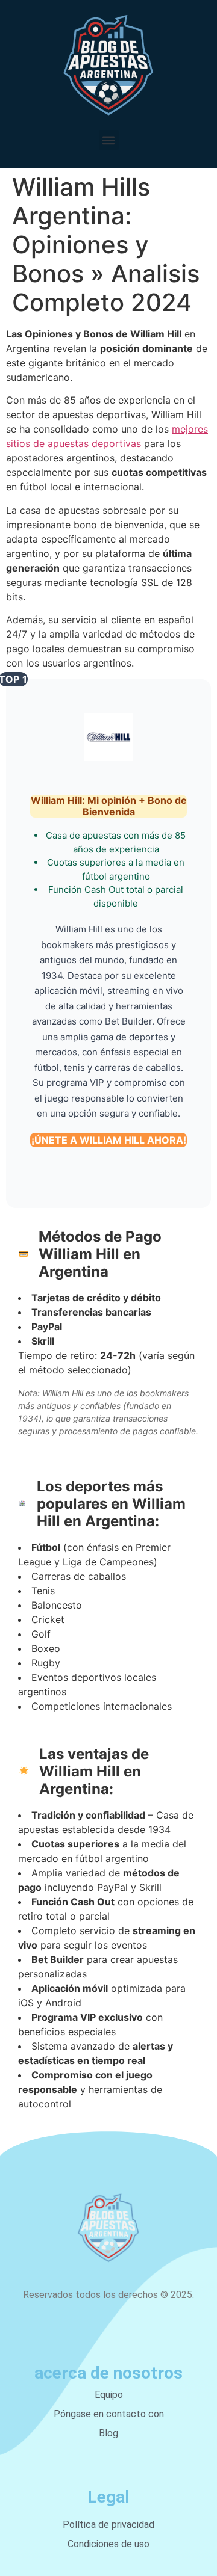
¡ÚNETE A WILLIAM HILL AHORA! (109, 1140)
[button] (109, 140)
